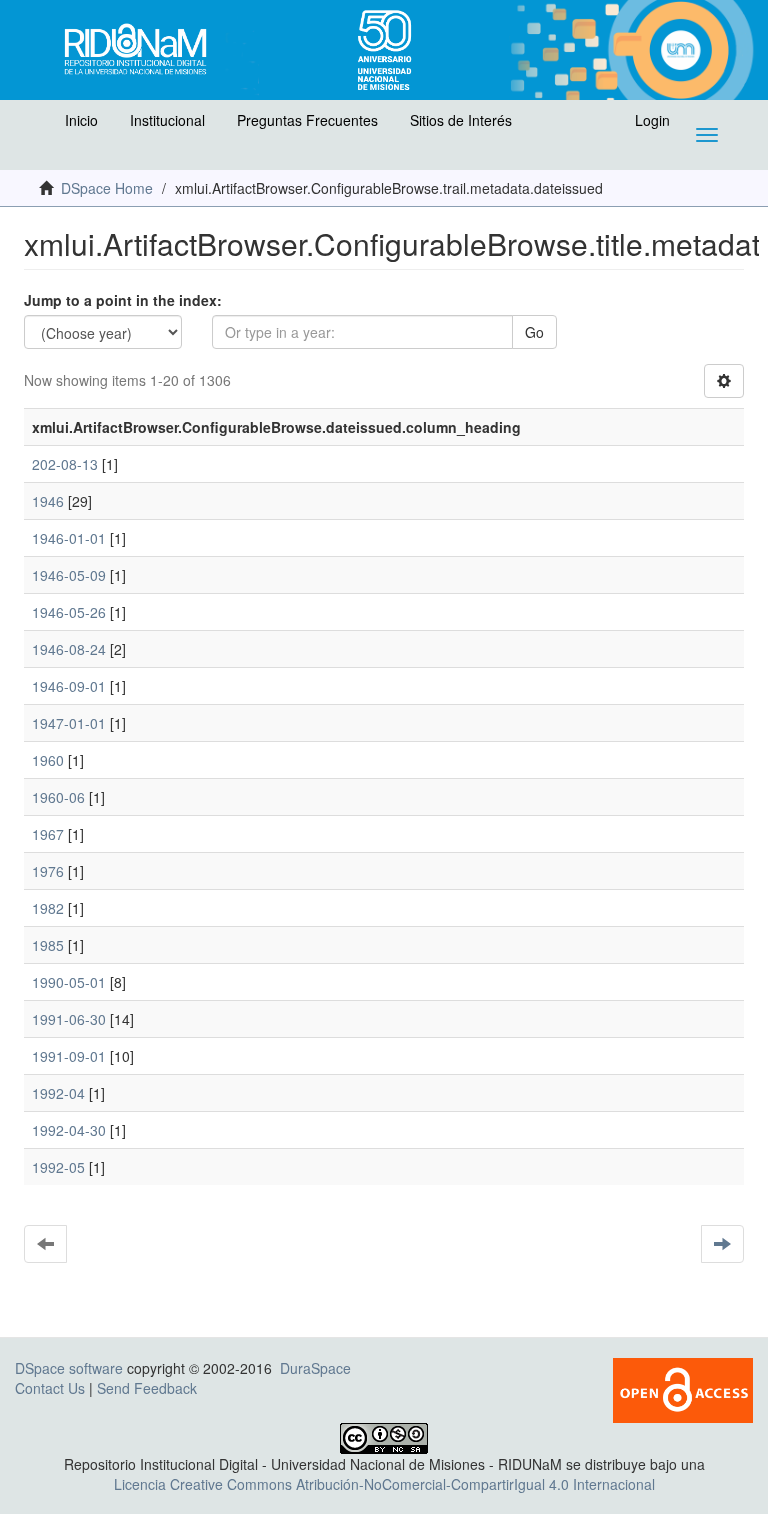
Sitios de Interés (461, 120)
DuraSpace (315, 1368)
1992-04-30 (69, 1130)
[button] (37, 125)
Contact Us (50, 1388)
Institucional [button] (167, 120)
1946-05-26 (69, 612)
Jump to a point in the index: (123, 300)
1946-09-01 (69, 686)
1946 (48, 501)
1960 (48, 760)
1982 (48, 908)
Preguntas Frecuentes (307, 120)
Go (534, 332)
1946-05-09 (69, 575)
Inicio (81, 120)
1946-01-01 (69, 538)
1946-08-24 (69, 649)
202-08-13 (65, 464)
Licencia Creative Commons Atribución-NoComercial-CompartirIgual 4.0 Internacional (384, 1484)
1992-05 (58, 1167)
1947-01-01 (69, 723)
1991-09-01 (69, 1056)
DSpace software (69, 1368)
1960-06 (58, 797)
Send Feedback (147, 1388)
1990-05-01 (69, 982)
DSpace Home (107, 188)
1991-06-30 (69, 1019)
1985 (48, 945)
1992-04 (58, 1093)
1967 (48, 834)
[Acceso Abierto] (683, 1388)
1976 (48, 871)
